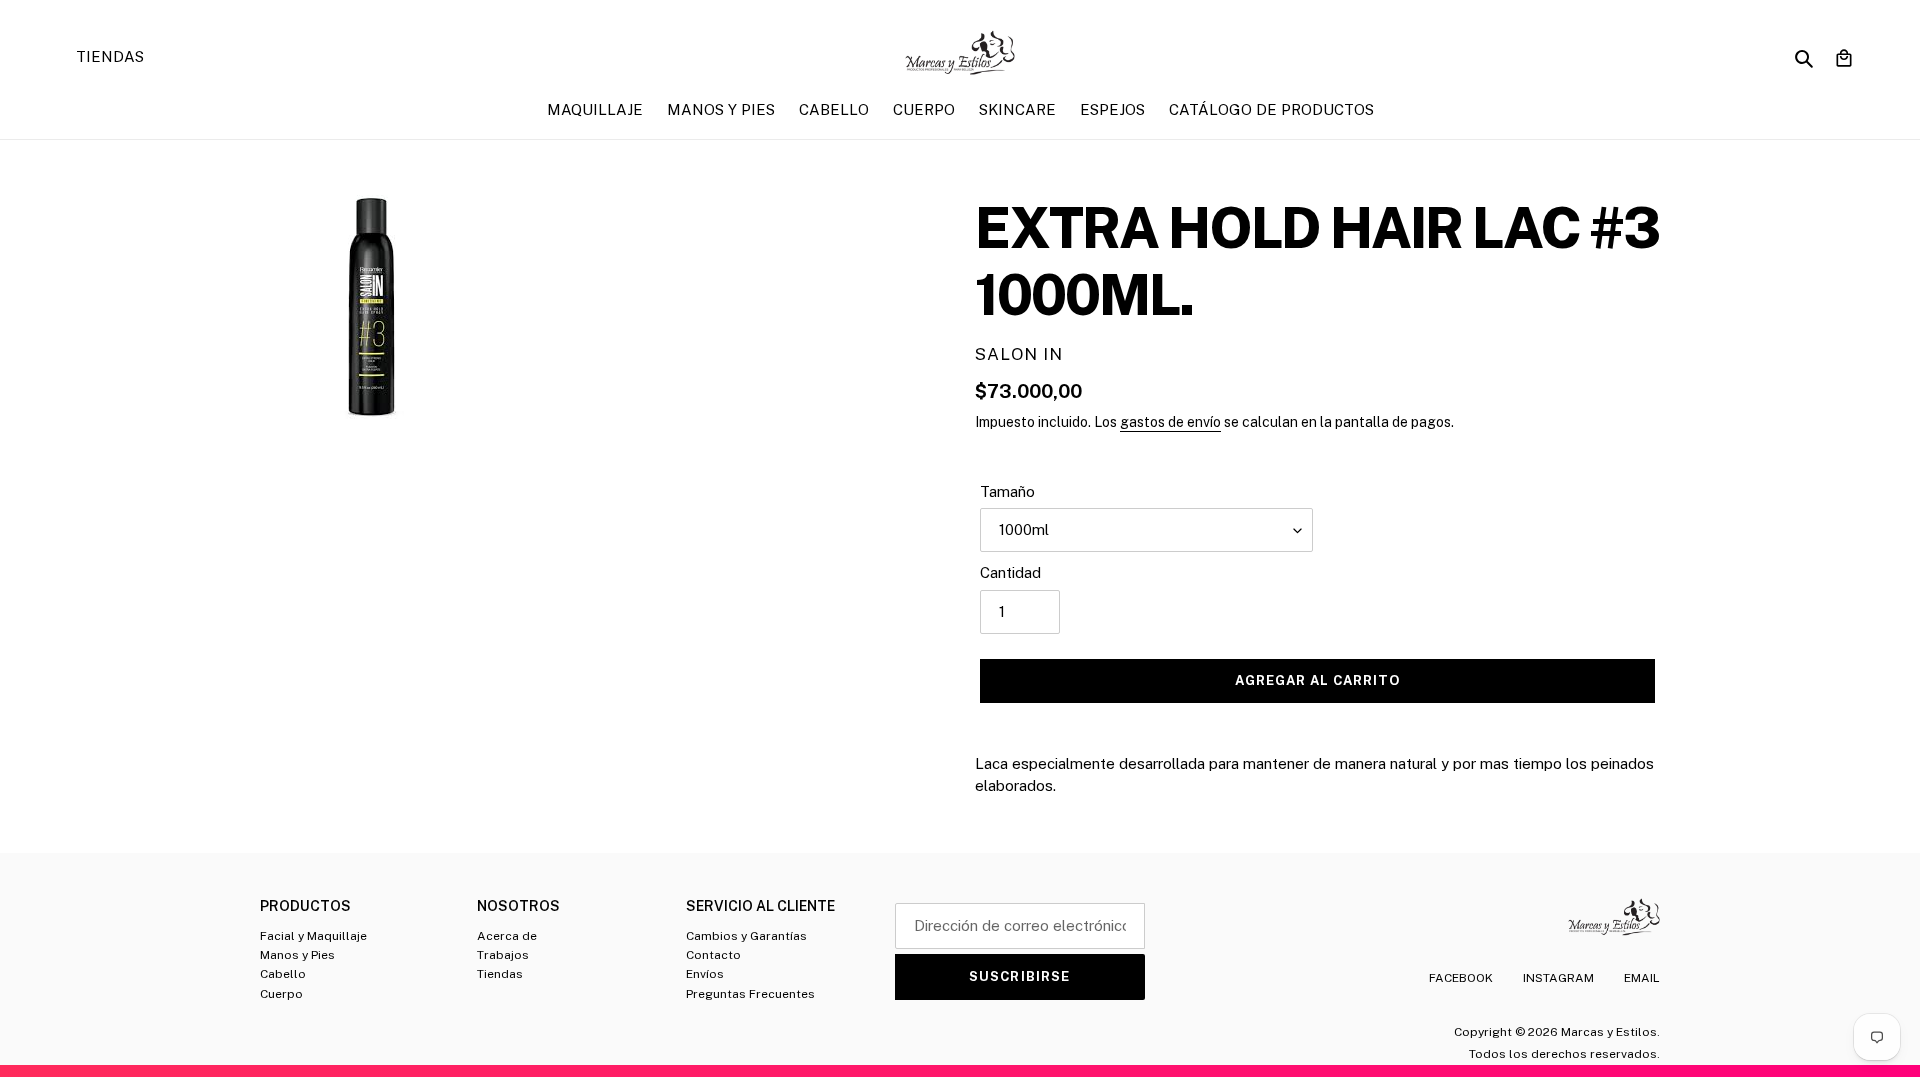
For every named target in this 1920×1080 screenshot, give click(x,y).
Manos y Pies (297, 955)
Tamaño (1007, 491)
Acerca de (507, 936)
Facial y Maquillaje (313, 936)
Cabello (283, 974)
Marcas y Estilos (1609, 1032)
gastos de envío (1170, 422)
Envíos (705, 974)
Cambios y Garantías (746, 936)
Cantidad (1010, 572)
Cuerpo (281, 994)
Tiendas (500, 974)
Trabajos (503, 955)
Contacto (713, 955)
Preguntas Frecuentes (750, 994)
